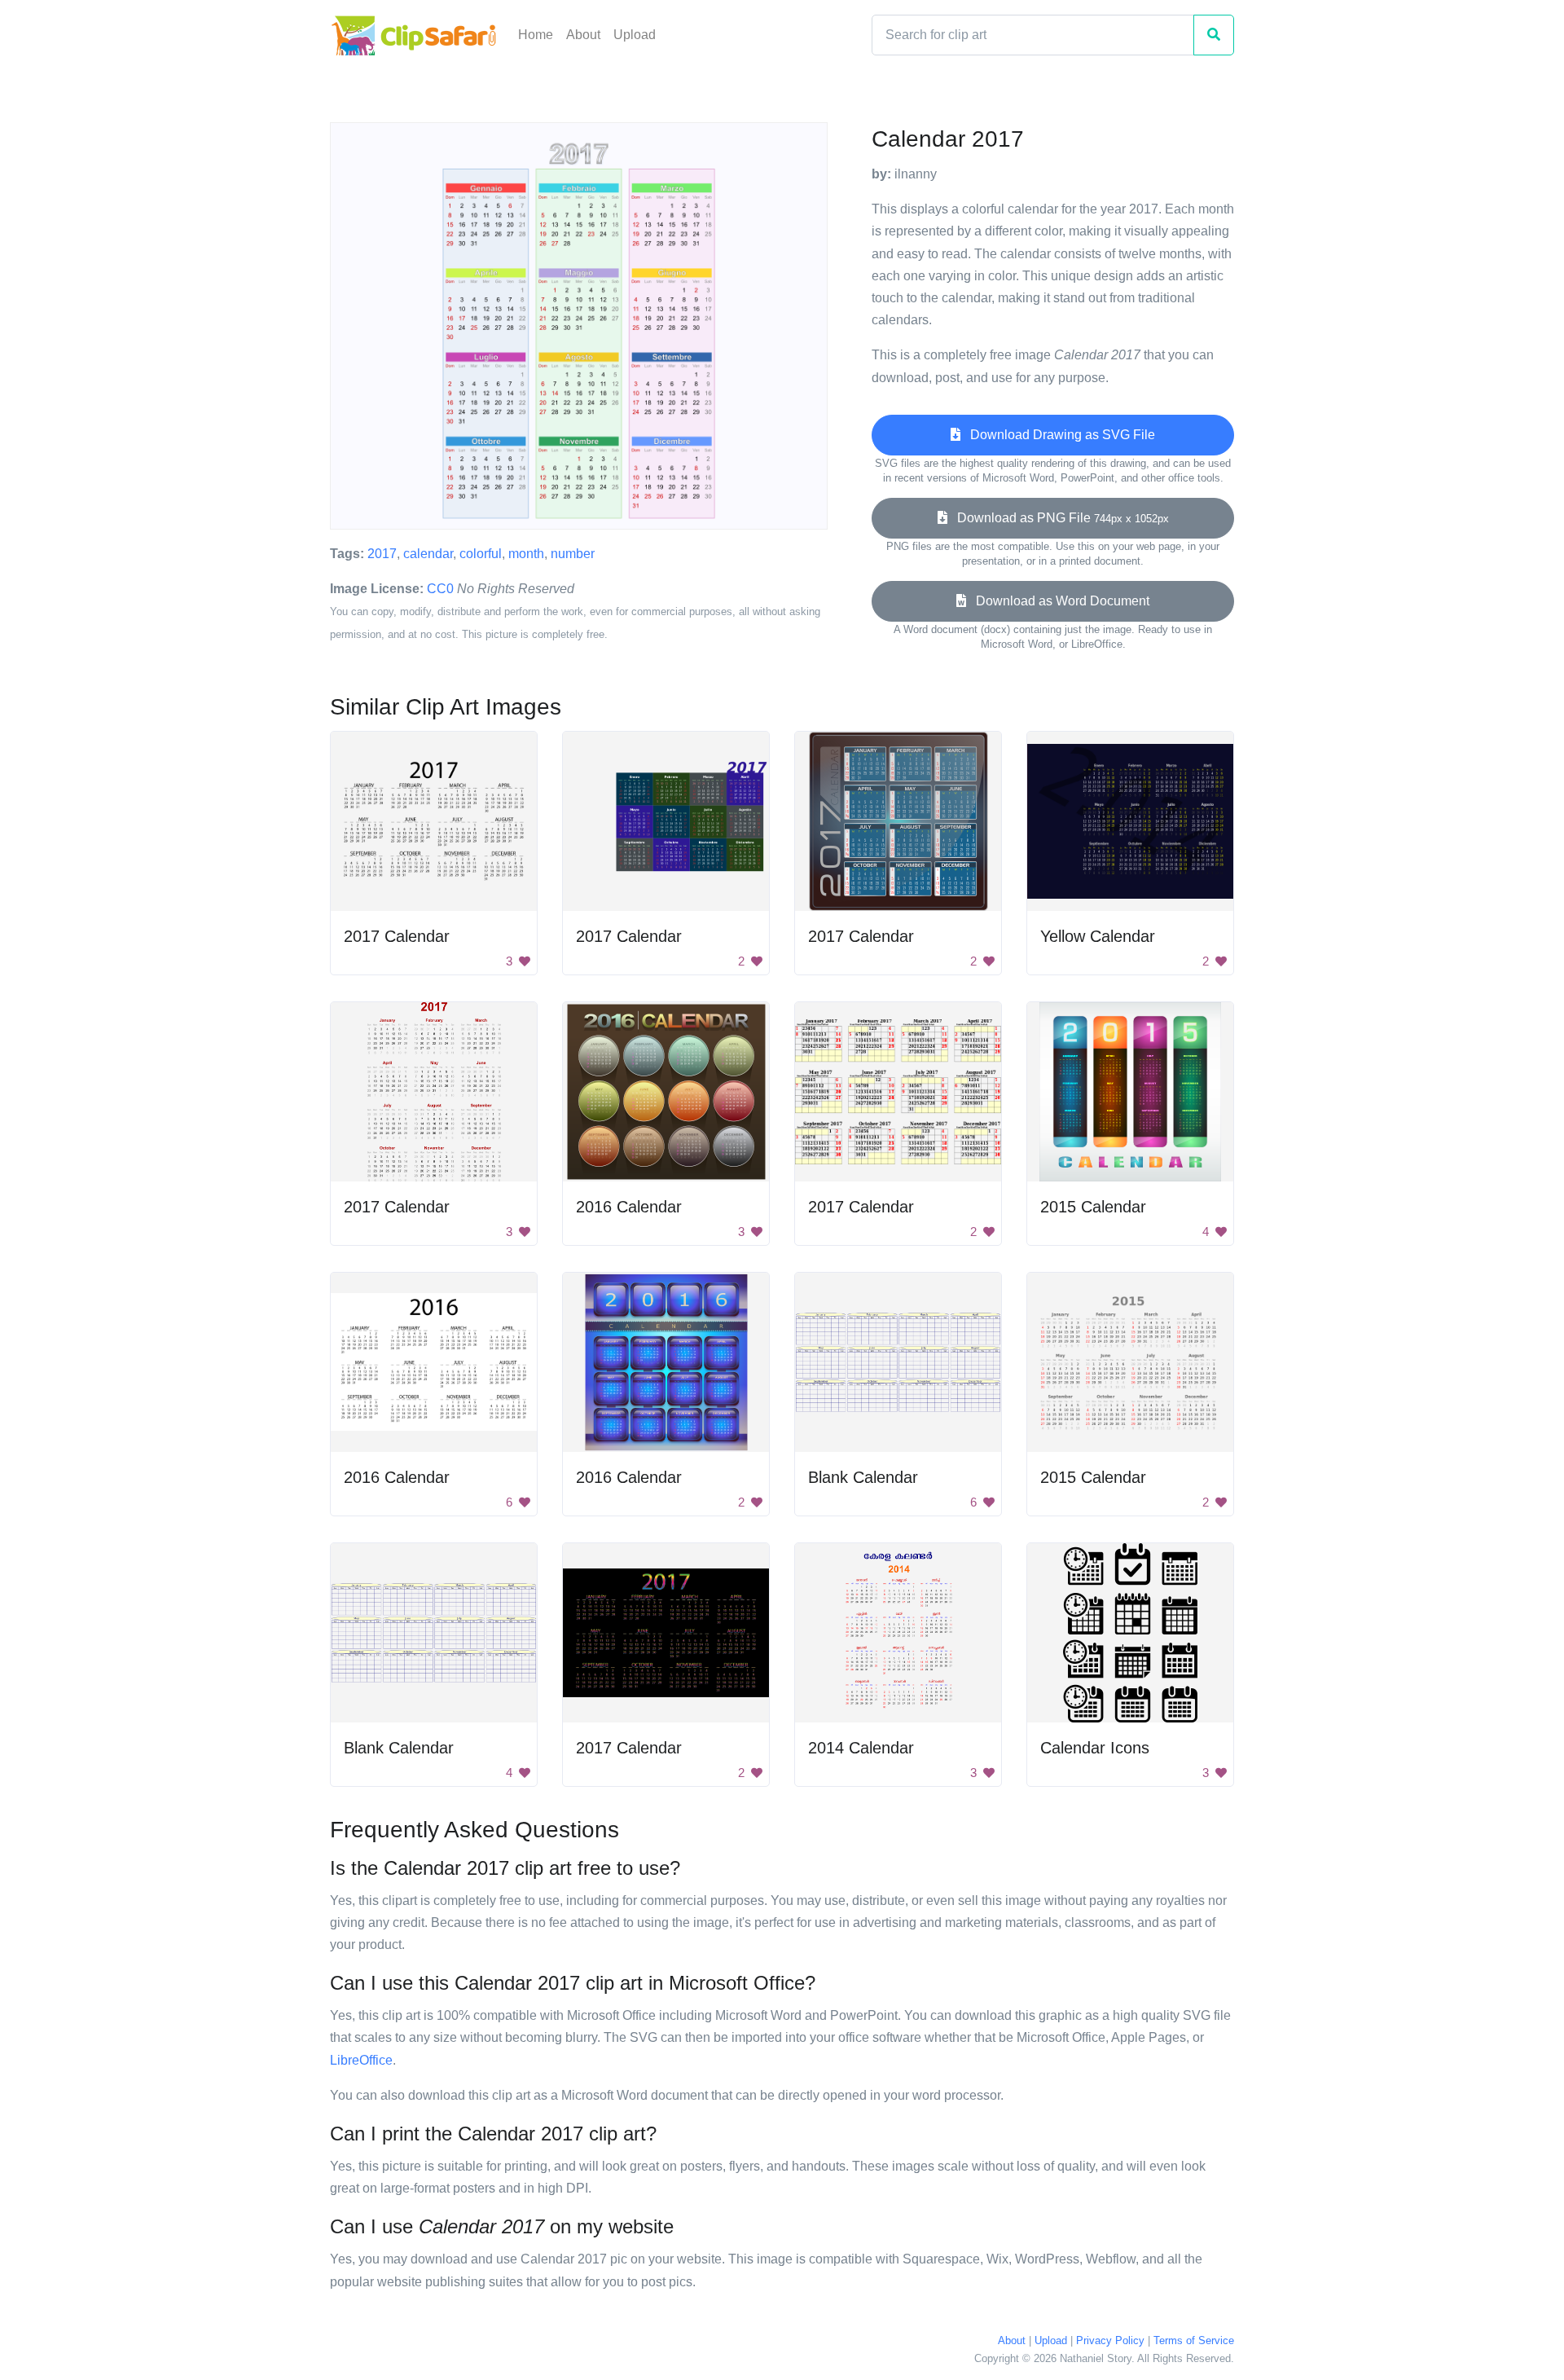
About (583, 35)
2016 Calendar (629, 1207)
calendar (428, 554)
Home (536, 35)
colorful (481, 554)
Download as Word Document (1058, 601)
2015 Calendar (1093, 1207)
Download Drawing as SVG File (1058, 435)
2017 (382, 554)
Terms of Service (1194, 2340)
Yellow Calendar (1098, 936)
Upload (635, 35)
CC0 (440, 589)
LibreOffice (361, 2060)
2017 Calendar (397, 936)
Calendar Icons (1095, 1748)
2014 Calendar (861, 1748)
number (573, 554)
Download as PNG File (1058, 518)
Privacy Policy (1110, 2340)
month (526, 554)
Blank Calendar (863, 1477)
